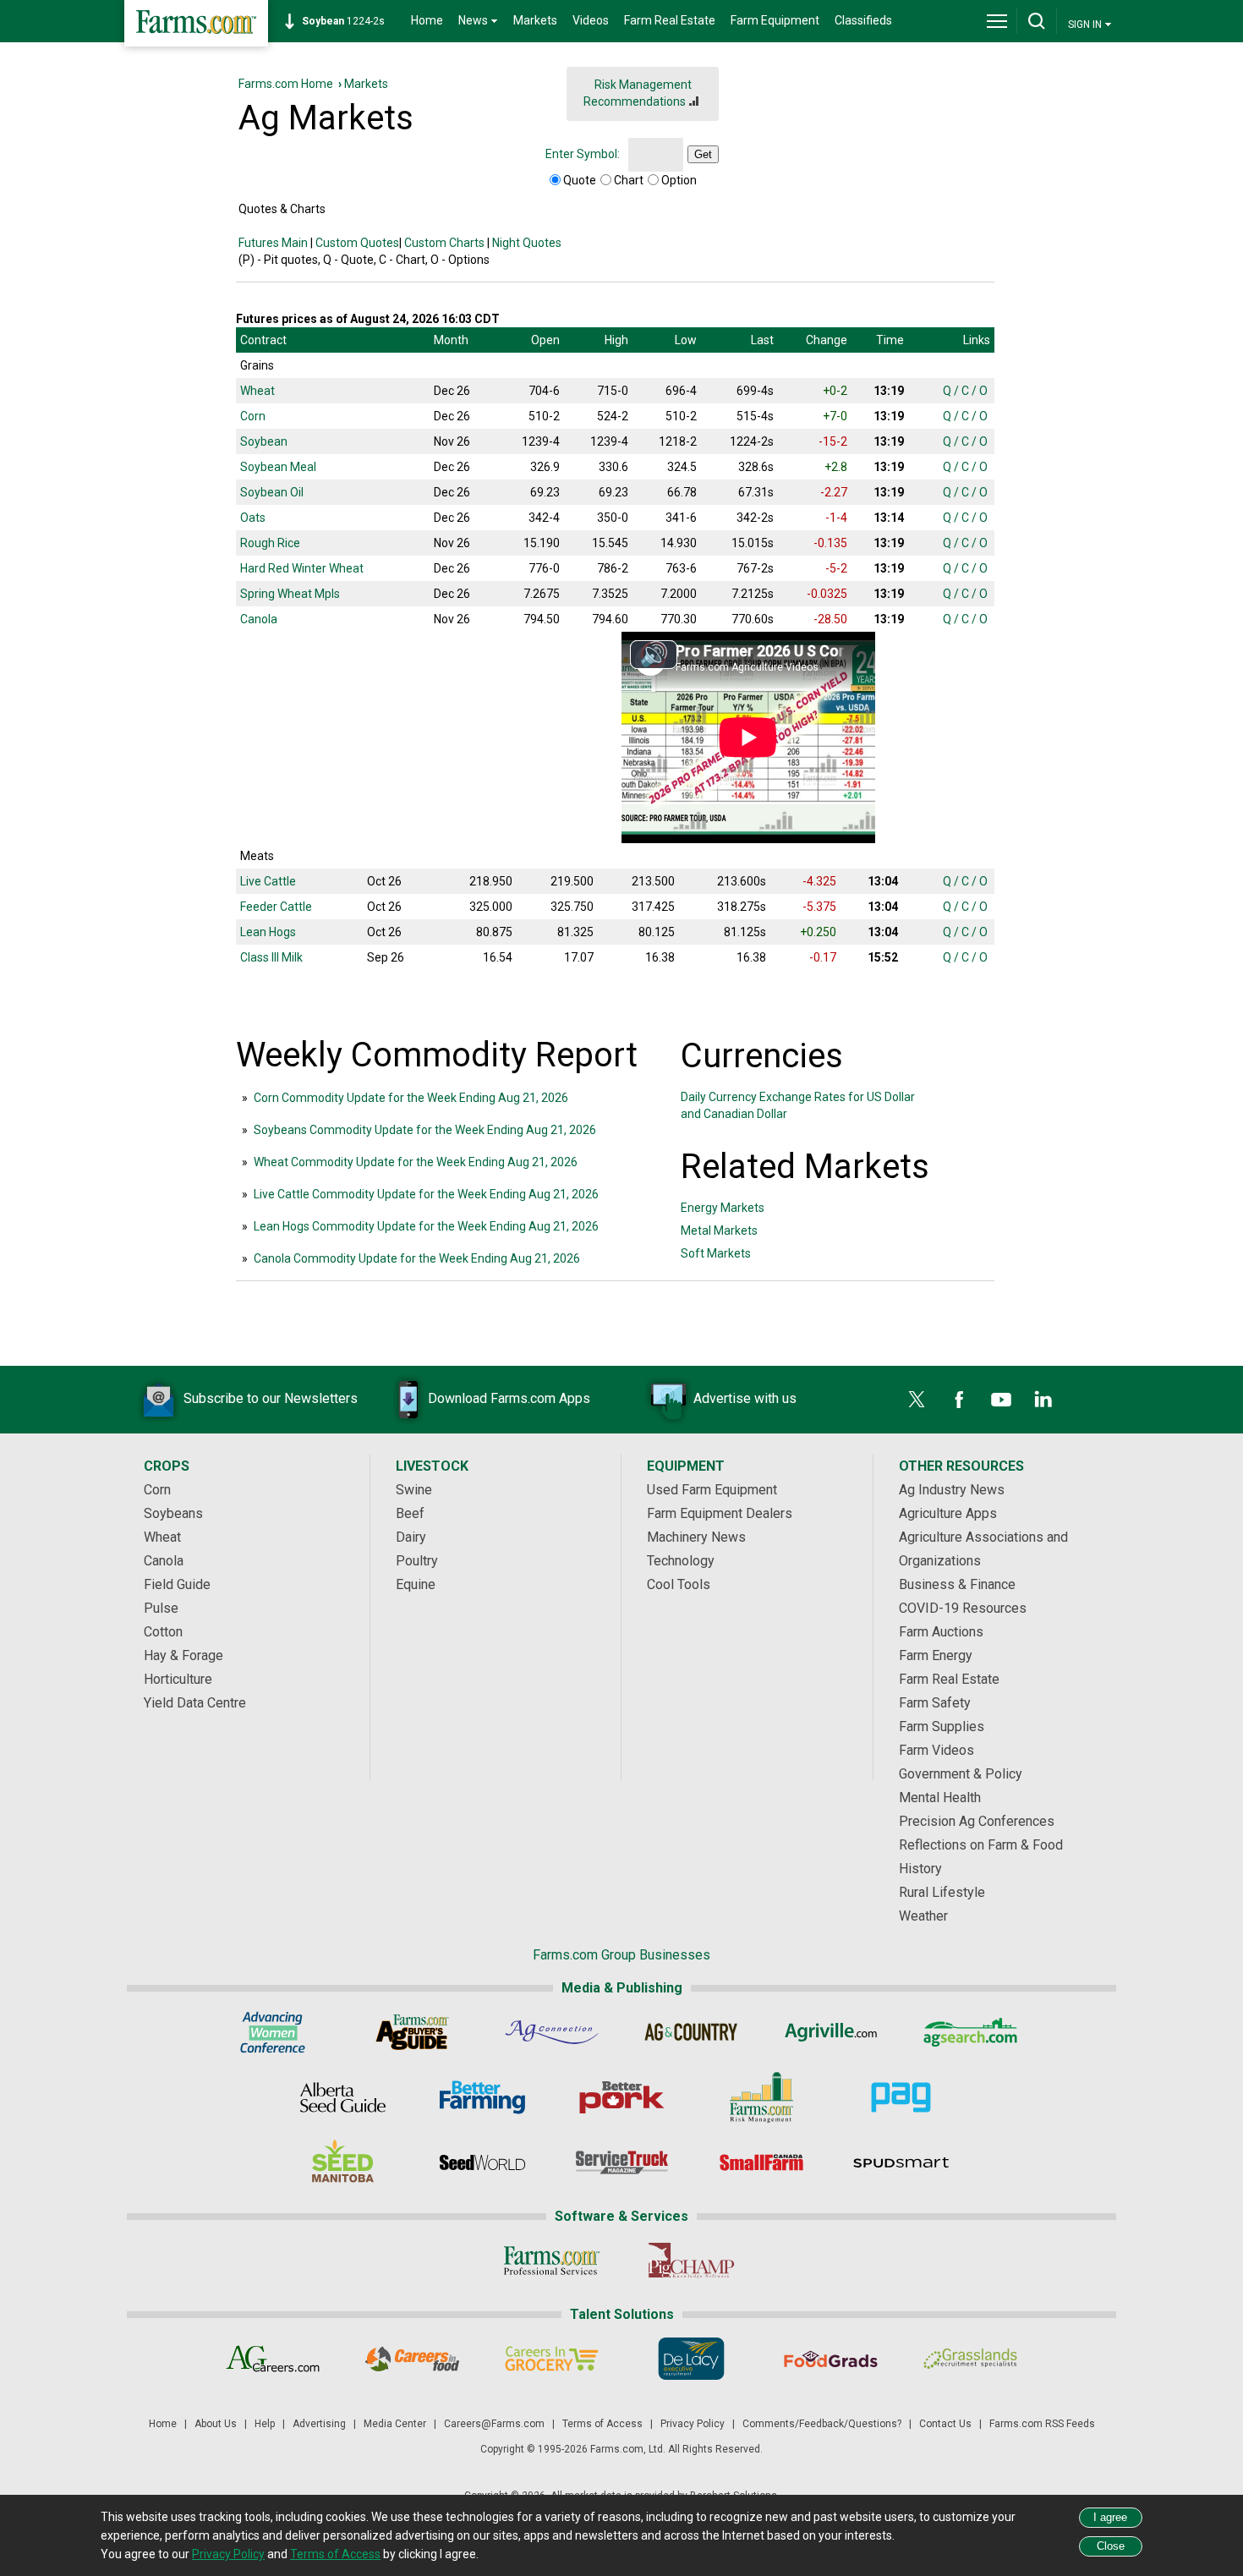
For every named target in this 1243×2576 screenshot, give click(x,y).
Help (265, 2424)
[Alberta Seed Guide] (343, 2097)
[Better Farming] (482, 2097)
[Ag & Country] (691, 2032)
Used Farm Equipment (712, 1490)
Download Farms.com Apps (509, 1398)
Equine (416, 1584)
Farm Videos (936, 1750)
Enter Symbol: (583, 154)
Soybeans (173, 1513)
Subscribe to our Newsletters (271, 1398)
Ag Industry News (952, 1490)
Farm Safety (935, 1703)
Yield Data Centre (195, 1703)
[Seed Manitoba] (343, 2162)
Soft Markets (716, 1253)
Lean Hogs (268, 932)
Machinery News (696, 1537)
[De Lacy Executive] (691, 2359)
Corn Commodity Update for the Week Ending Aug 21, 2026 (411, 1098)
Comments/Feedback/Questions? (822, 2424)
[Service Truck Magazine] (622, 2162)
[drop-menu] (997, 21)
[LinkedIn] (1043, 1400)
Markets (535, 20)
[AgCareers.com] (273, 2359)
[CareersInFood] (412, 2359)
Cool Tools (679, 1584)
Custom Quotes (357, 243)
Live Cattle (268, 881)
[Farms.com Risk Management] (761, 2097)
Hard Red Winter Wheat (302, 568)
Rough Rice (270, 543)
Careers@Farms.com (494, 2424)
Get (703, 154)
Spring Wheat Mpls (290, 594)
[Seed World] (482, 2162)
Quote (580, 180)
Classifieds (863, 20)
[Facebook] (959, 1400)
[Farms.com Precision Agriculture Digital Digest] (901, 2097)
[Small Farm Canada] (761, 2162)
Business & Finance (957, 1584)
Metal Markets (719, 1230)
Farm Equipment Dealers (720, 1513)
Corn (253, 416)
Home (427, 20)
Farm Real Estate (670, 20)
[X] (917, 1400)
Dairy (411, 1537)
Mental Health (940, 1798)
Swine (414, 1490)
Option (679, 180)
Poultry (417, 1561)
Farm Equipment (775, 20)
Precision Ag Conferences (977, 1821)
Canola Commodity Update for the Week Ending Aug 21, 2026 (417, 1258)
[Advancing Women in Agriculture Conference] (273, 2032)
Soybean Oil (272, 492)
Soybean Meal (278, 467)
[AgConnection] (552, 2032)
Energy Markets (723, 1208)
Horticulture (178, 1679)
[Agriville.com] (831, 2032)
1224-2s (343, 21)
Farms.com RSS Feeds (1042, 2424)
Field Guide (177, 1584)
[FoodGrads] (831, 2359)
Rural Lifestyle (942, 1892)
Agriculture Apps (948, 1513)
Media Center (395, 2424)
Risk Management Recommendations (638, 93)
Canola (259, 619)
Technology (681, 1561)
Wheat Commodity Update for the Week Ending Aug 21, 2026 (416, 1162)
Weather (923, 1916)
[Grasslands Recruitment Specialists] (970, 2359)
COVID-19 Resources (963, 1608)
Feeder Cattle (276, 907)
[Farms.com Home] (196, 23)
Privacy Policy (693, 2424)
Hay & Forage (183, 1655)
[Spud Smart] (901, 2162)
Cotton (163, 1632)
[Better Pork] (622, 2097)
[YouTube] (1001, 1400)
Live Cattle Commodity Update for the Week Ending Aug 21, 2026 (426, 1194)
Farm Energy (936, 1655)
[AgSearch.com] (970, 2032)
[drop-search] (1037, 21)
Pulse (161, 1608)
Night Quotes (527, 243)
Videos (591, 20)
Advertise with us (745, 1398)
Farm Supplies (942, 1726)
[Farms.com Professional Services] (552, 2261)
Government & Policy (961, 1774)
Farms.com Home (286, 84)
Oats (253, 518)
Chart (629, 180)
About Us (216, 2424)
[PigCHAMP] (691, 2261)
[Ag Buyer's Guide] (412, 2032)
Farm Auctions (941, 1632)
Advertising (319, 2424)
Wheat (257, 391)
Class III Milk (271, 957)
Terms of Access (602, 2424)
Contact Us (945, 2424)
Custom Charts (444, 243)
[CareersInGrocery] (552, 2359)
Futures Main (273, 243)
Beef (410, 1513)
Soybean (264, 441)
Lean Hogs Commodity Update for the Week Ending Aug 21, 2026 (426, 1226)
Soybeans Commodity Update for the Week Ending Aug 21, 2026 (425, 1130)
